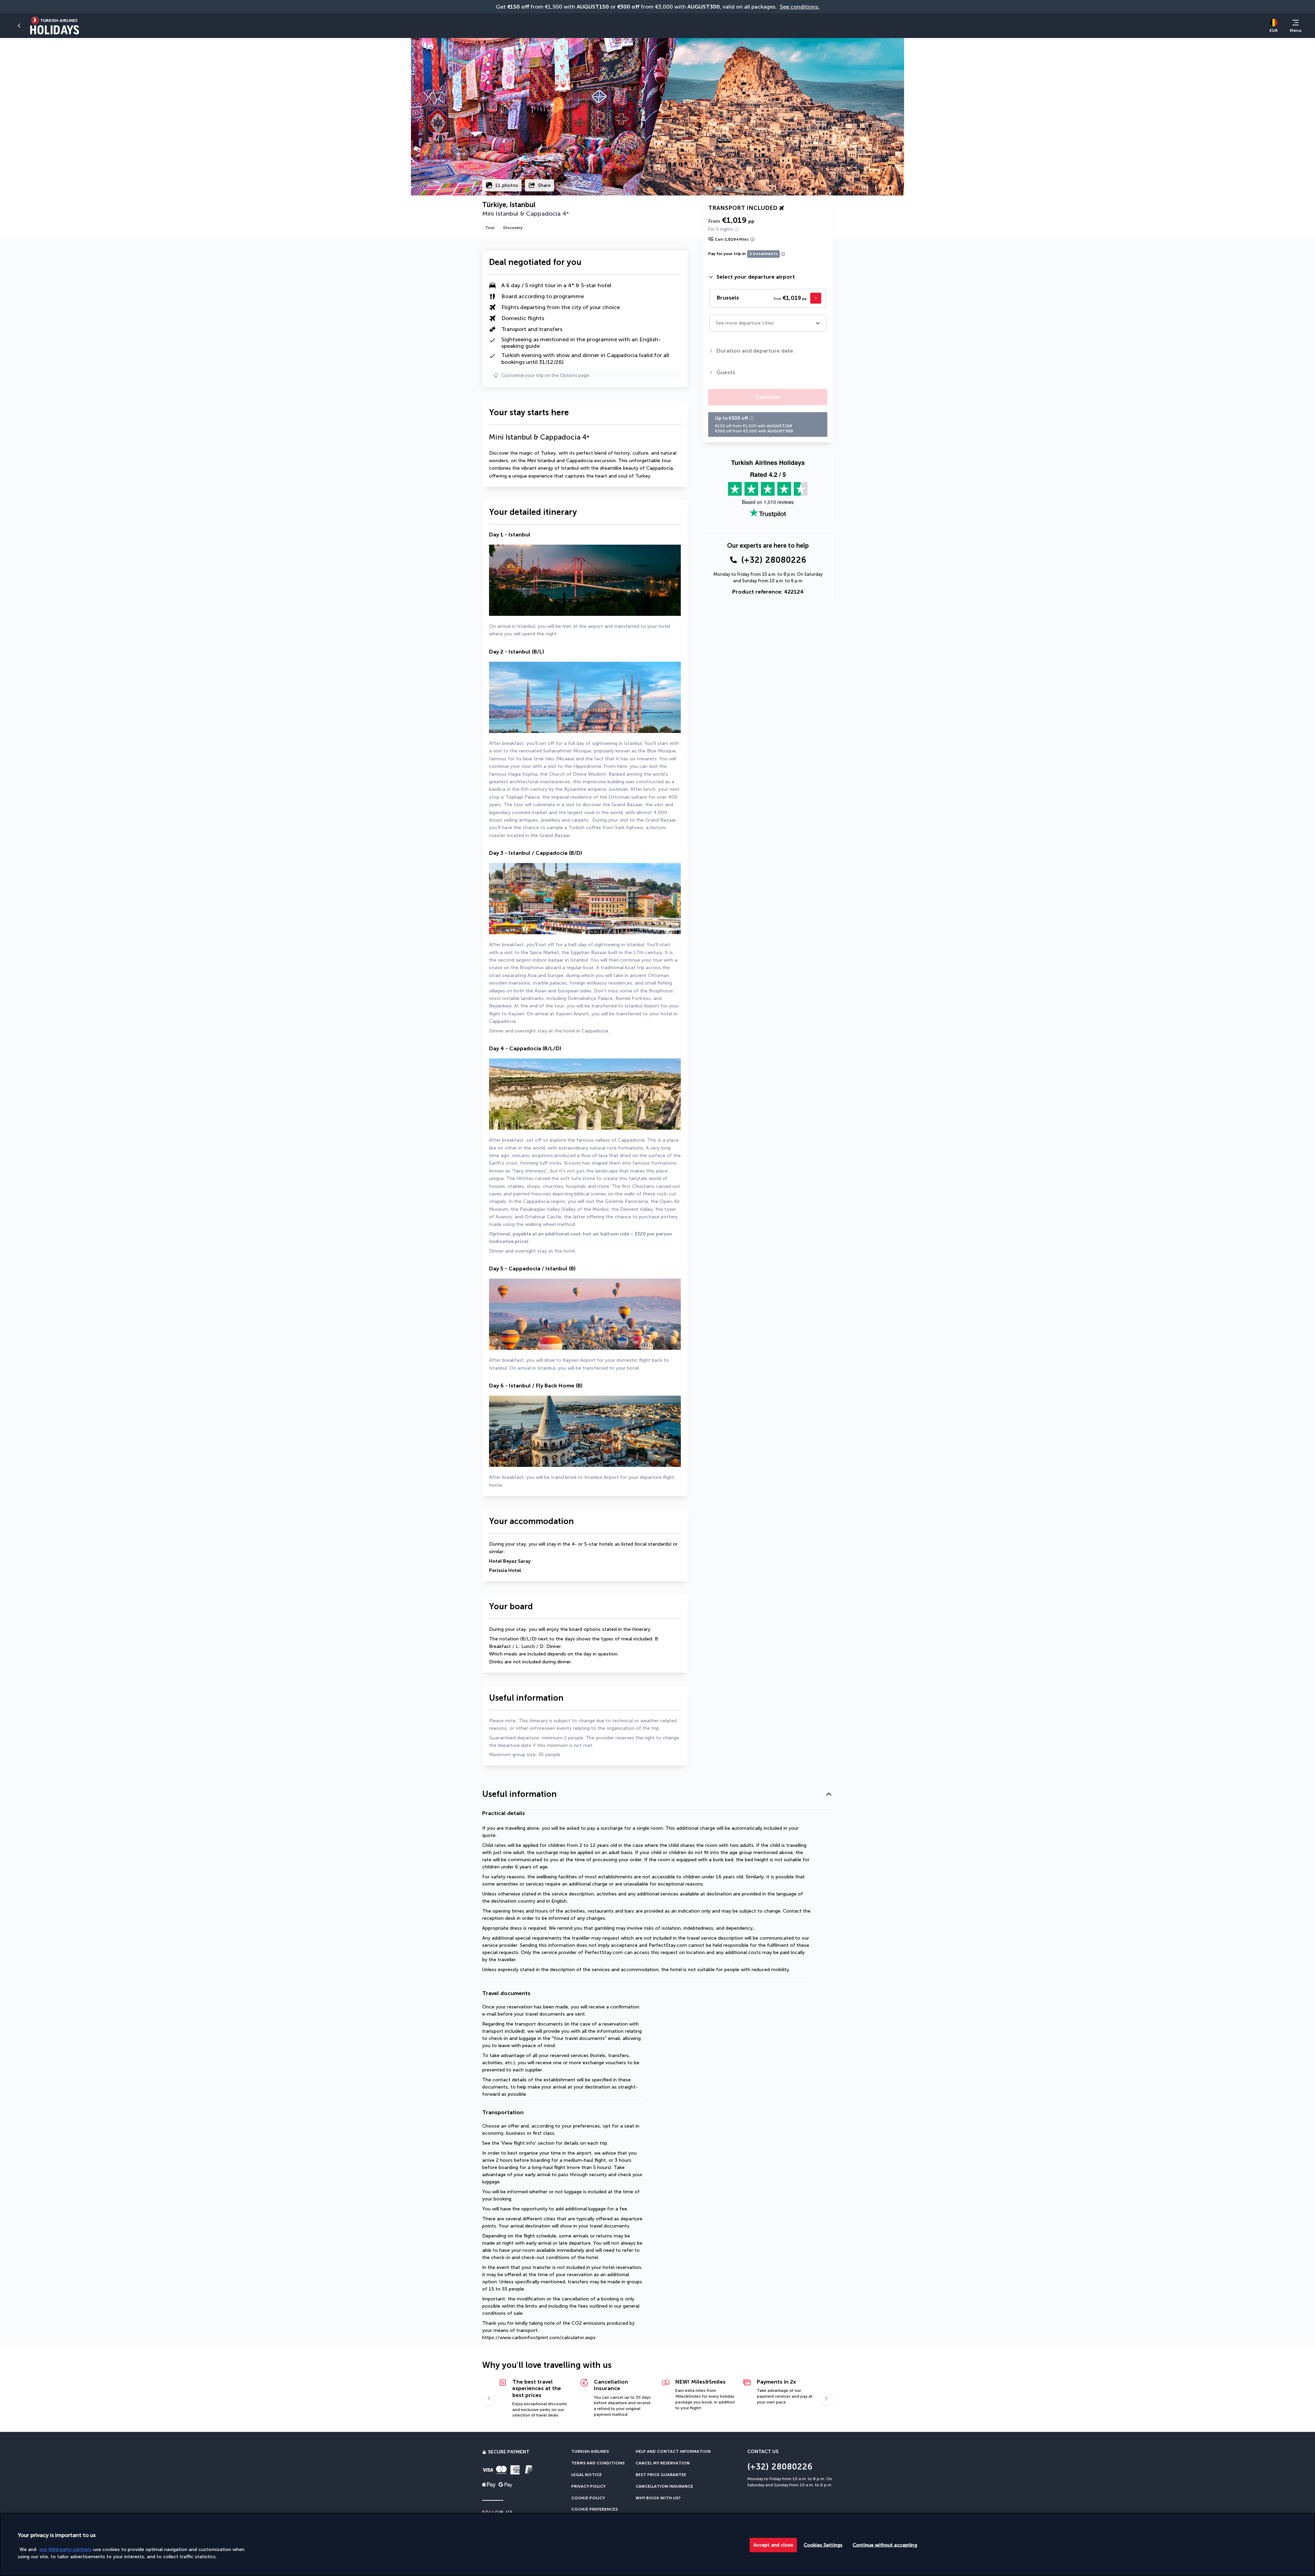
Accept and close (773, 2545)
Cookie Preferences (594, 2509)
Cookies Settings (823, 2545)
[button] (19, 26)
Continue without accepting (885, 2545)
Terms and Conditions (598, 2463)
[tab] (768, 277)
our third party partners (66, 2549)
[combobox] (716, 323)
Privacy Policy (588, 2486)
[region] (657, 2544)
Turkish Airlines (590, 2451)
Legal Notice (586, 2475)
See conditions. (800, 7)
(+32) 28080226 (774, 560)
